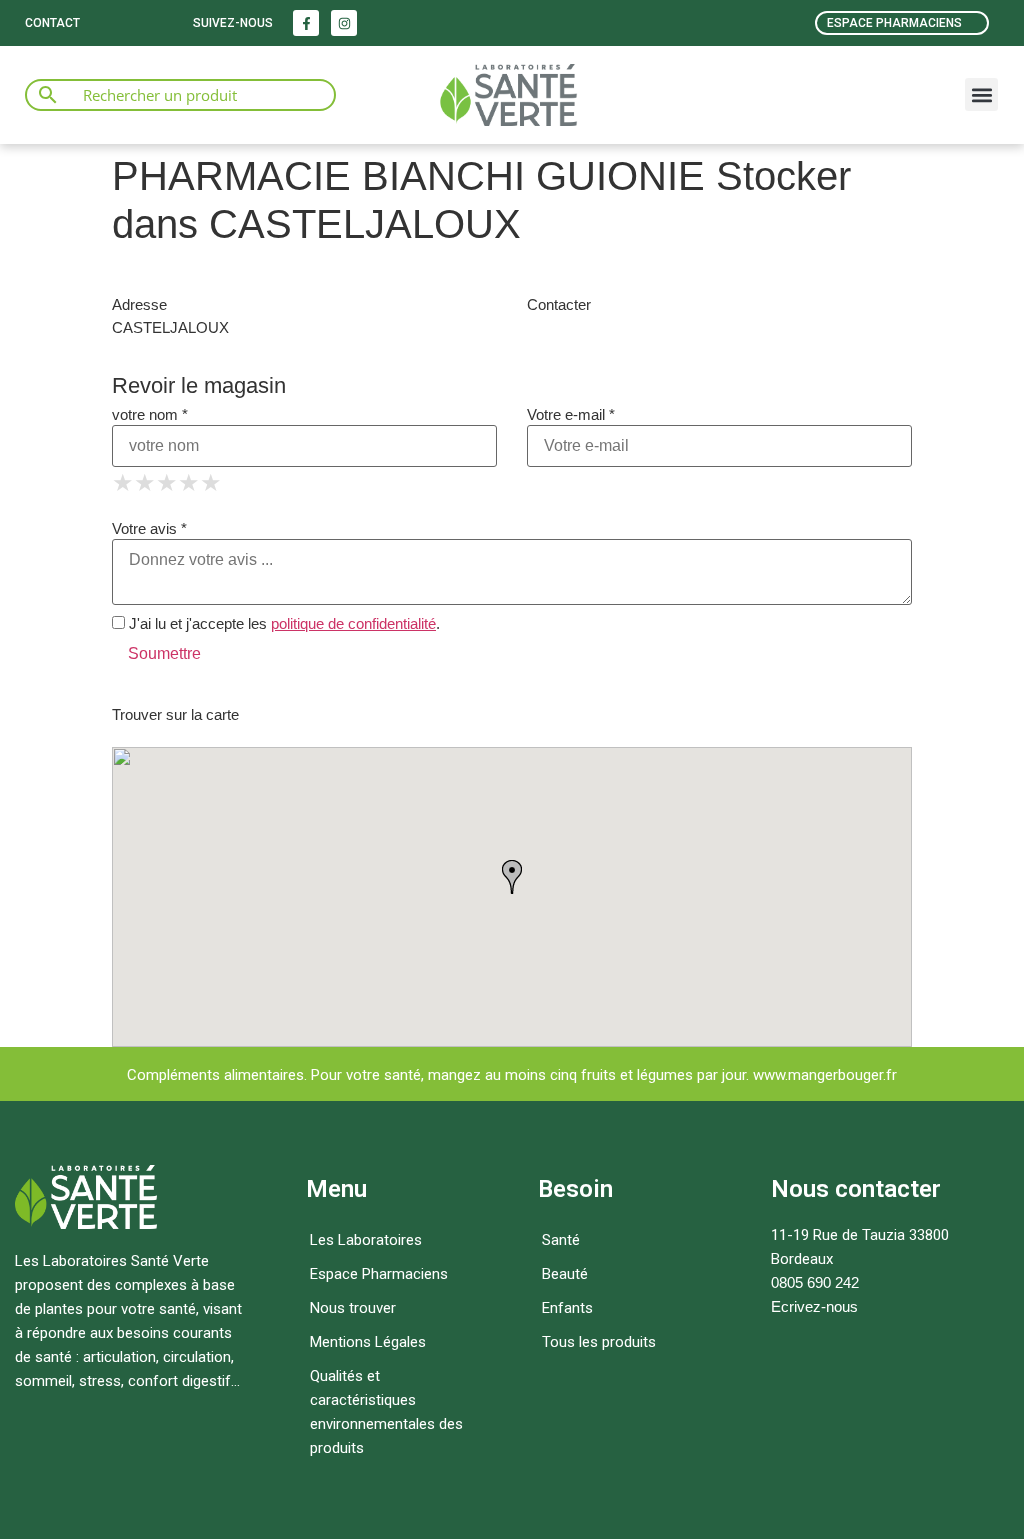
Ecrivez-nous (814, 1306)
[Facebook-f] (306, 23)
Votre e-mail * (571, 414)
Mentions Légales (368, 1342)
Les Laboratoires (366, 1240)
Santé (561, 1240)
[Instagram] (344, 23)
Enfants (567, 1308)
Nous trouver (353, 1308)
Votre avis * (149, 528)
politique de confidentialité (353, 623)
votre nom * (150, 414)
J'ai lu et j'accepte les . (282, 623)
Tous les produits (599, 1342)
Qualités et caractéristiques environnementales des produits (386, 1412)
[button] (981, 94)
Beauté (565, 1274)
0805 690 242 (815, 1282)
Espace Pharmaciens (379, 1274)
